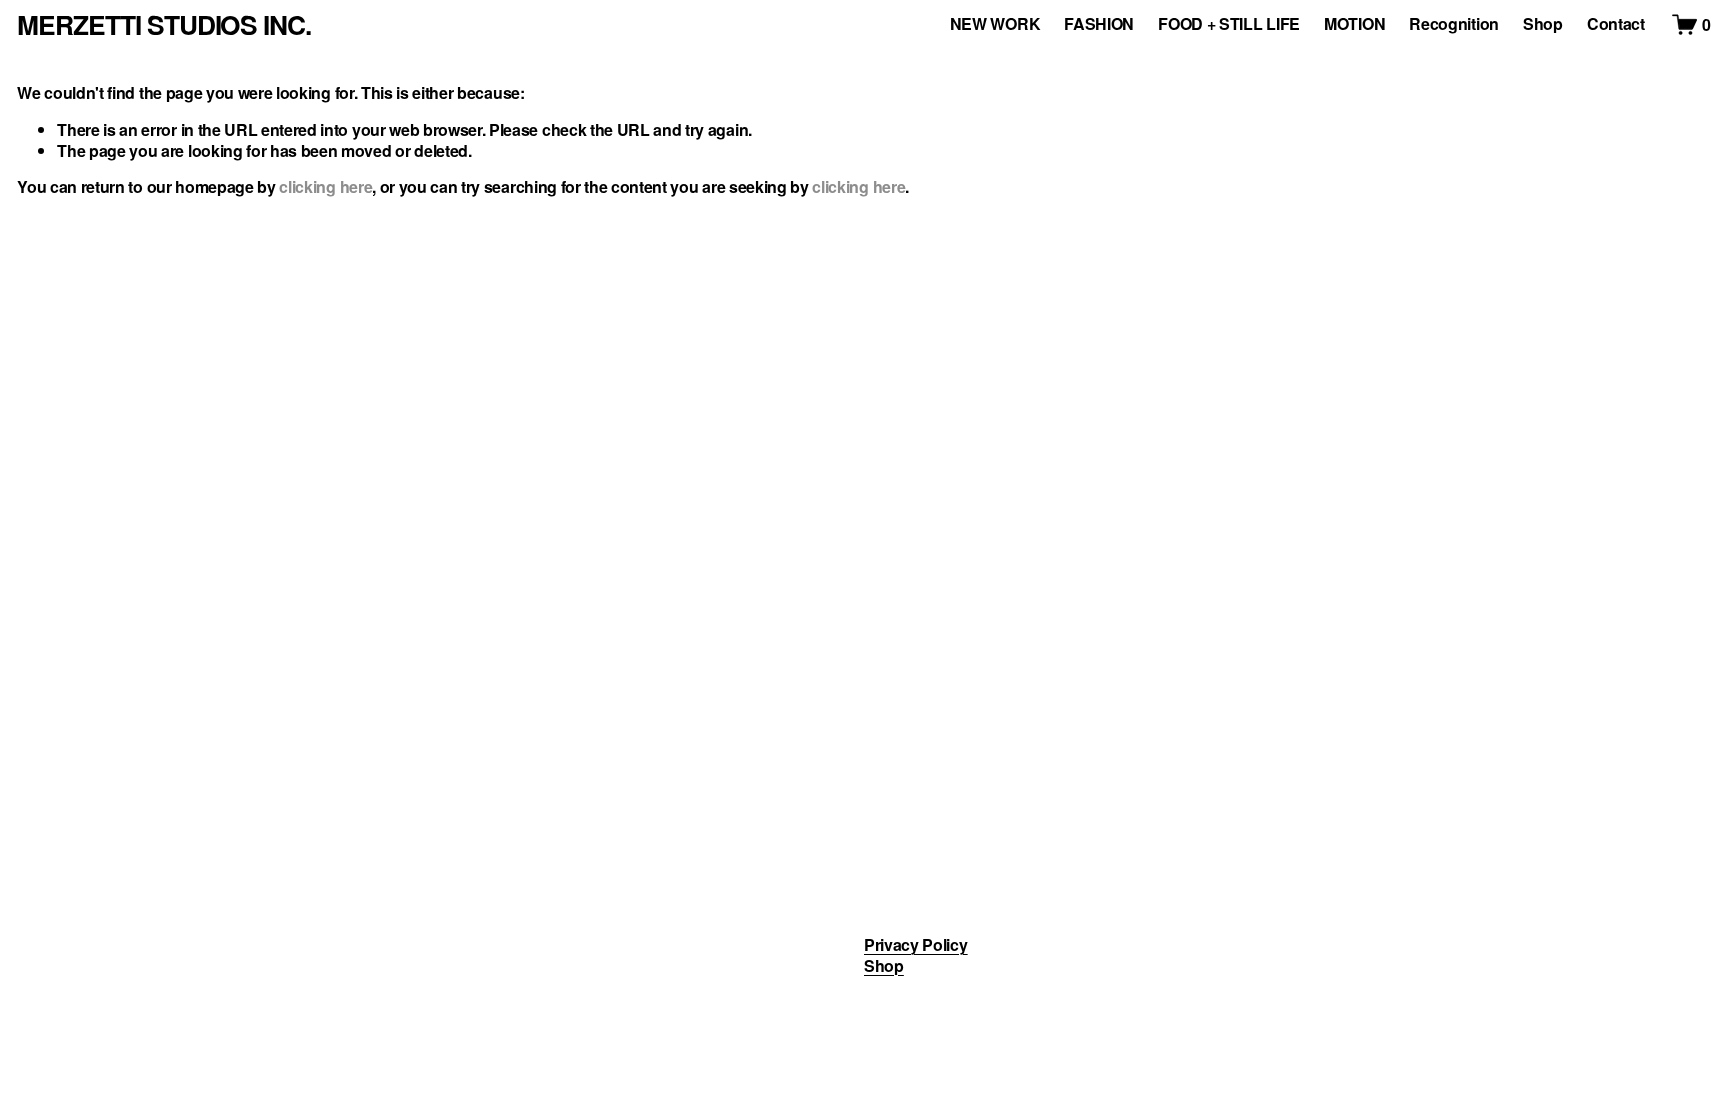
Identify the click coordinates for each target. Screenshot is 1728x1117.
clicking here (325, 186)
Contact (1616, 24)
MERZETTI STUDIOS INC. (164, 24)
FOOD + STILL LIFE (1229, 24)
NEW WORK (995, 24)
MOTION (1354, 24)
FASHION (1099, 24)
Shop (1543, 24)
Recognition (1453, 24)
